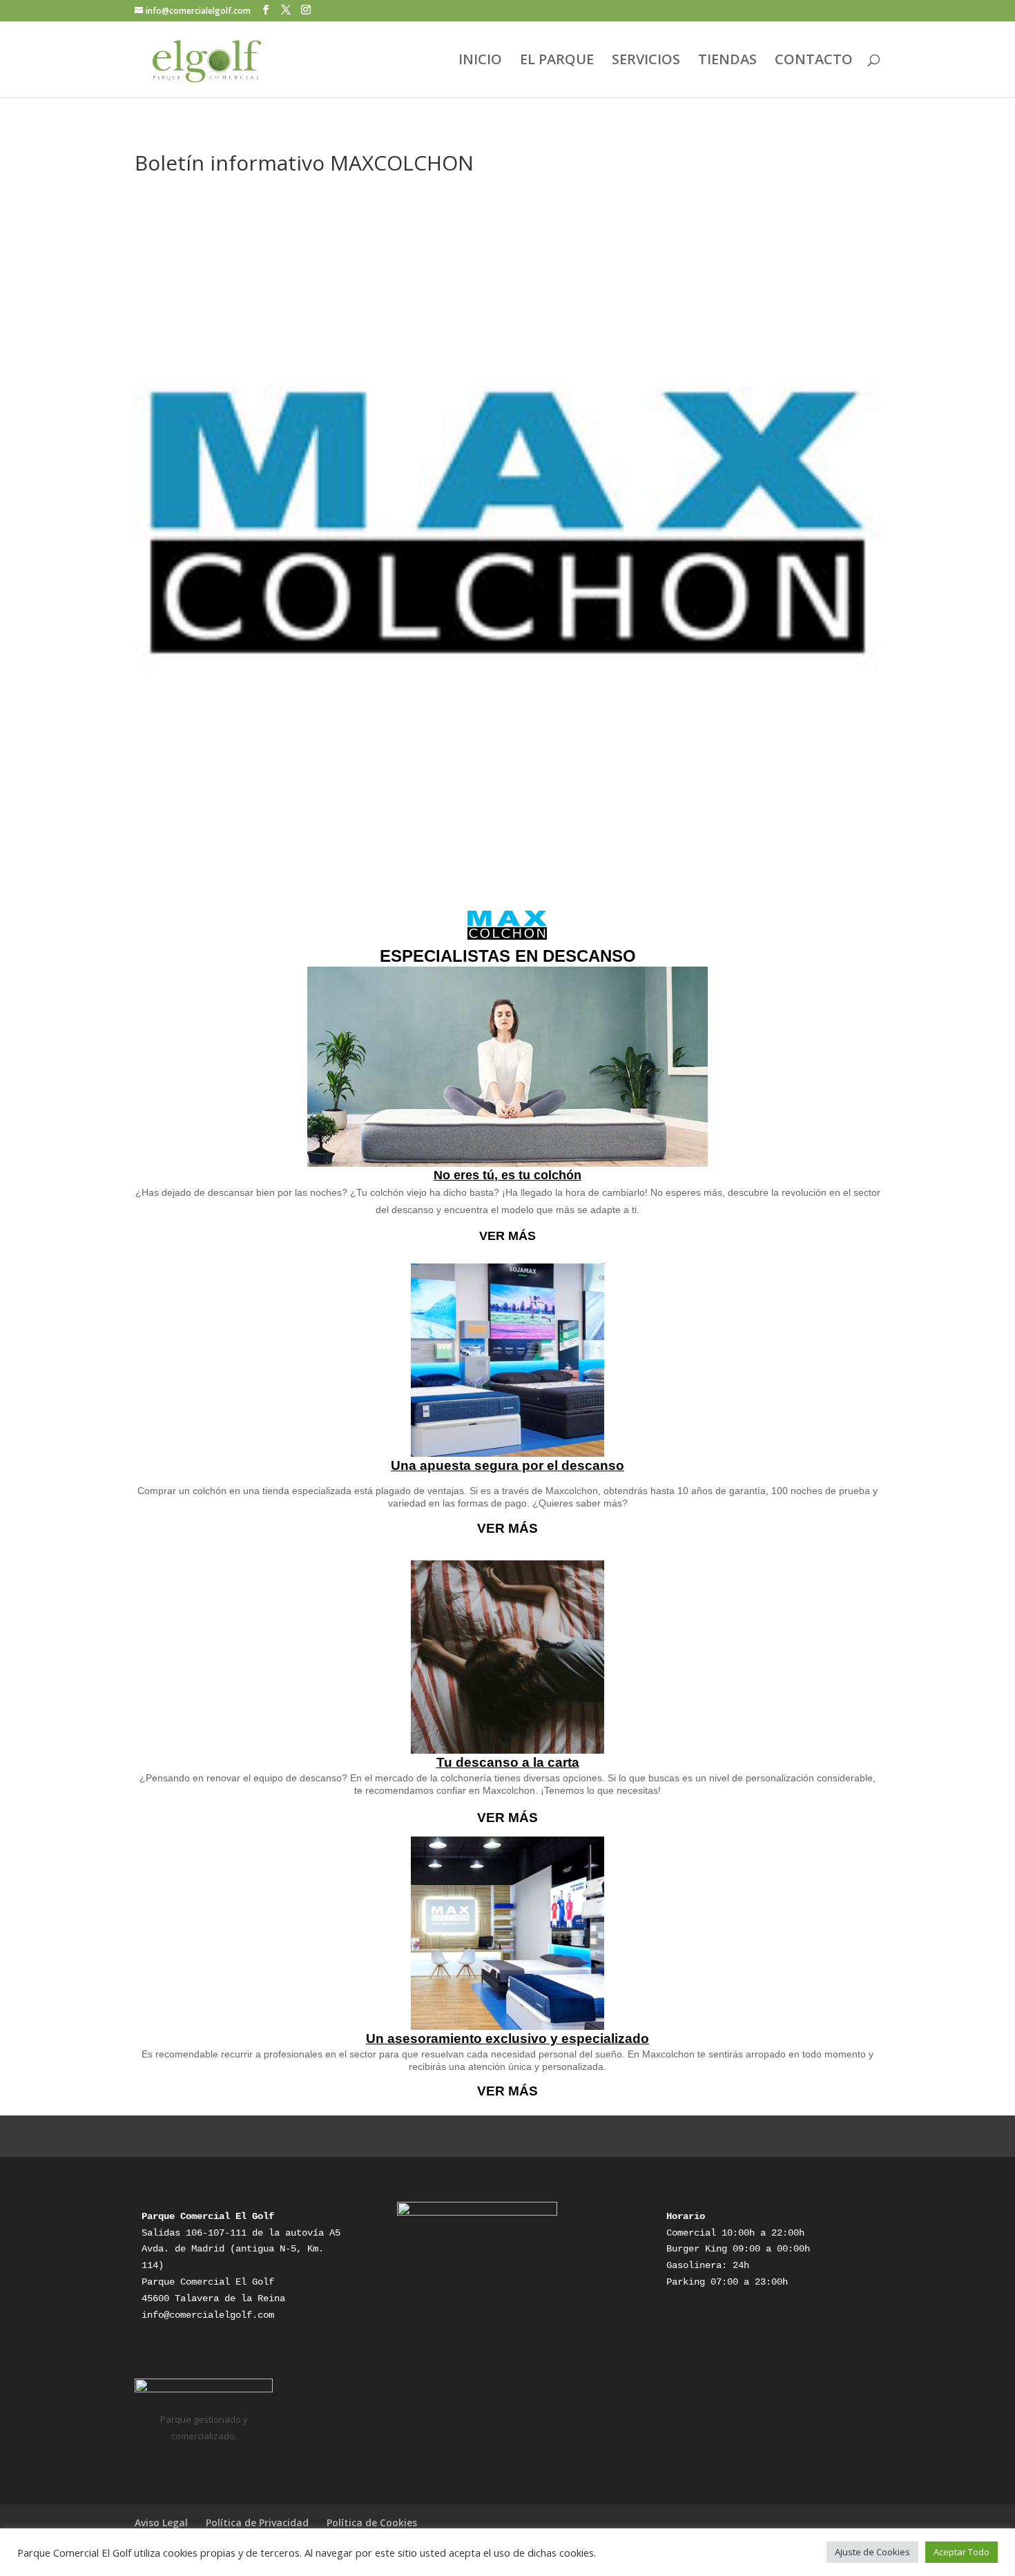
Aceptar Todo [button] (961, 2552)
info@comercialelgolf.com (208, 2315)
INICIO (480, 61)
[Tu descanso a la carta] (507, 1657)
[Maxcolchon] (507, 925)
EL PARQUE (557, 61)
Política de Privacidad (257, 2522)
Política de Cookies (372, 2522)
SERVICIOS (646, 61)
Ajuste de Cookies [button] (872, 2552)
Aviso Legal (161, 2522)
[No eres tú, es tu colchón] (507, 1067)
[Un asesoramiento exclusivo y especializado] (507, 1933)
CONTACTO (814, 61)
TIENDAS (727, 61)
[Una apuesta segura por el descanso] (507, 1360)
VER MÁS (507, 1236)
